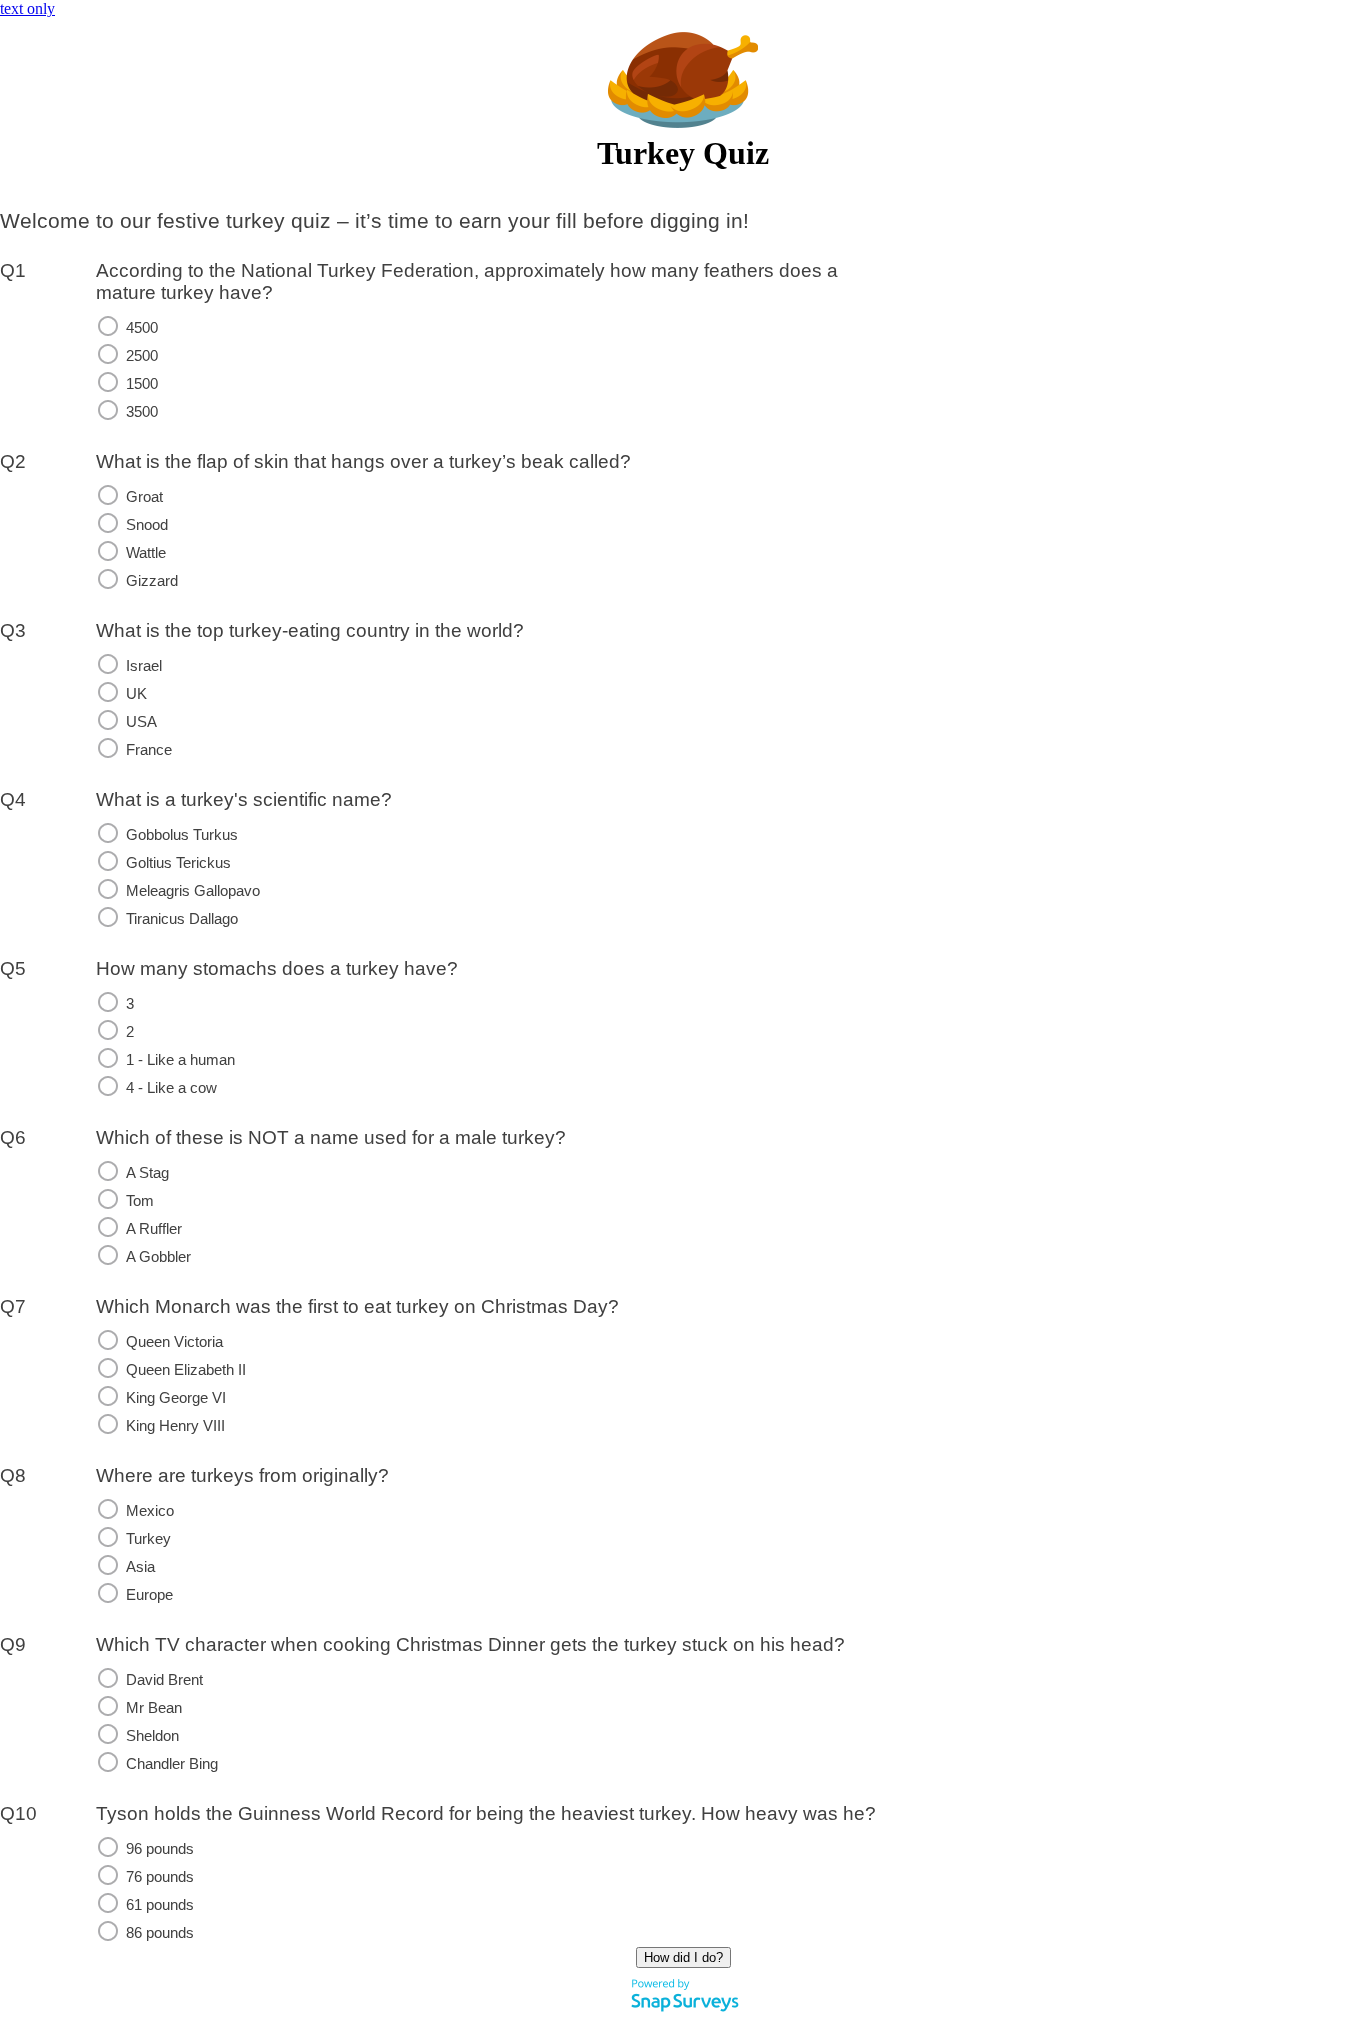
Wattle (146, 553)
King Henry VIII (175, 1426)
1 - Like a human (180, 1060)
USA (141, 722)
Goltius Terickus (178, 863)
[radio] (108, 326)
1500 (142, 384)
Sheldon (152, 1736)
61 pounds (160, 1905)
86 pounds (160, 1933)
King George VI (176, 1398)
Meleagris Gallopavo (193, 891)
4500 (142, 328)
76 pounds (160, 1877)
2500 (142, 356)
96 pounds (160, 1849)
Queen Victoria (174, 1342)
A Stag (147, 1173)
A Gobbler (158, 1257)
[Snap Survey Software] (685, 2015)
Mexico (150, 1511)
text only (27, 8)
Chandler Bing (172, 1764)
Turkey (148, 1539)
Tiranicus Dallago (182, 919)
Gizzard (152, 581)
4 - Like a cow (171, 1088)
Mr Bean (154, 1708)
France (149, 750)
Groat (144, 497)
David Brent (164, 1680)
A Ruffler (154, 1229)
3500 (142, 412)
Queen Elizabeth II (186, 1370)
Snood (147, 525)
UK (136, 694)
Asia (140, 1567)
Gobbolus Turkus (182, 835)
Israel (144, 666)
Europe (149, 1595)
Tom (140, 1201)
